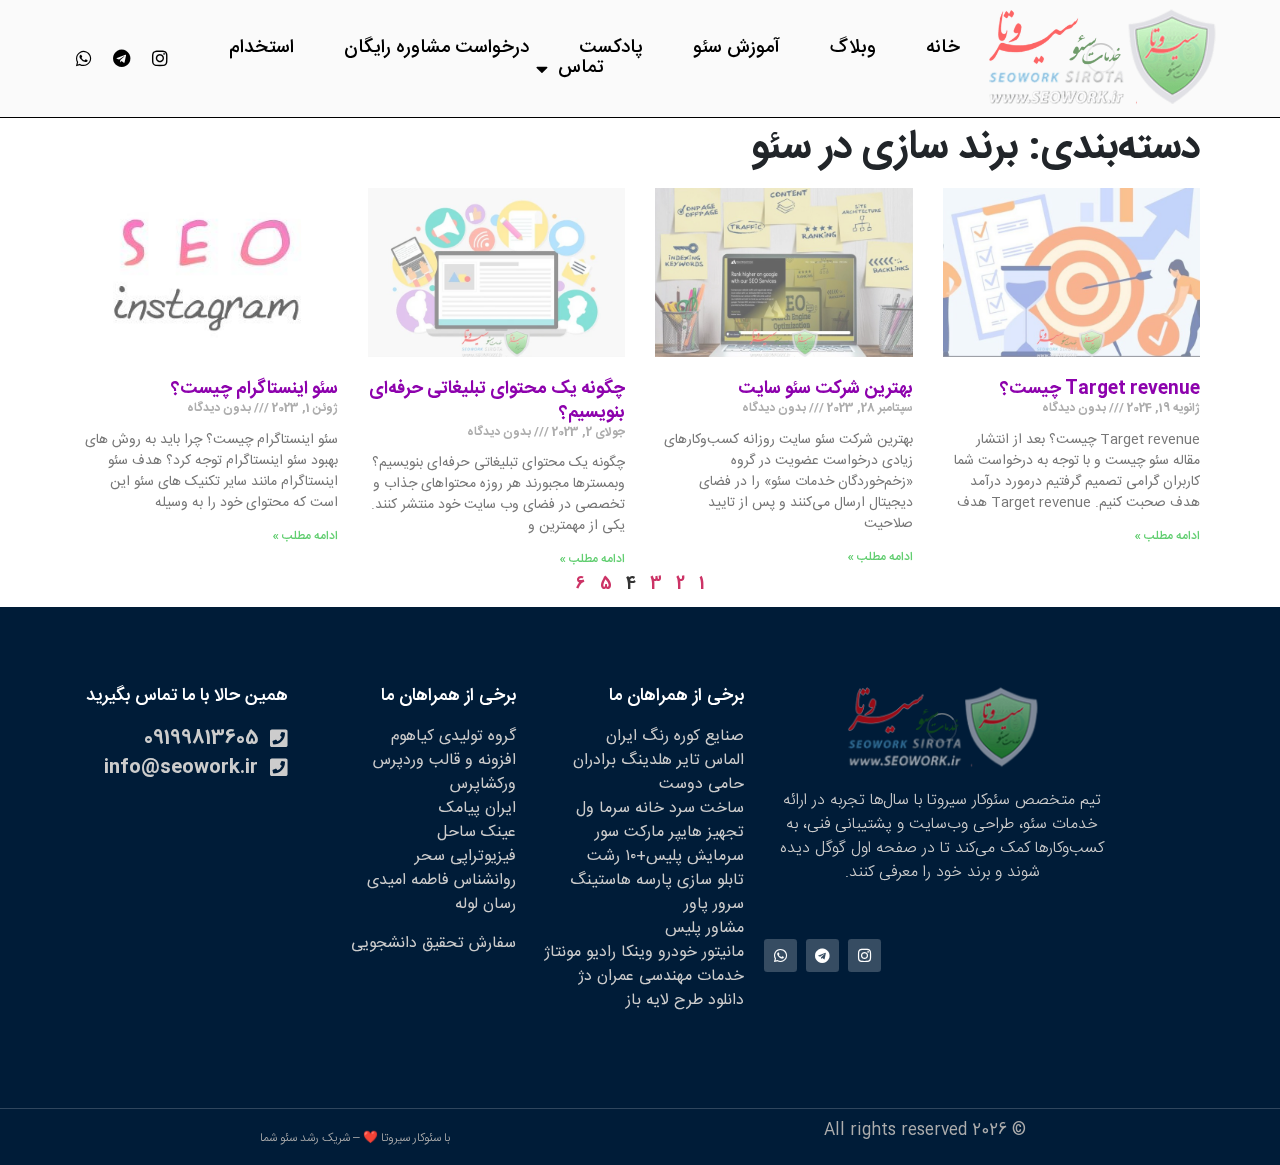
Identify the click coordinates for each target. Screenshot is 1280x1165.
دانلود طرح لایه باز (685, 1000)
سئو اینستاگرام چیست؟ (254, 389)
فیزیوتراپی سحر (465, 856)
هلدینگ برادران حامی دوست (658, 772)
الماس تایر (710, 760)
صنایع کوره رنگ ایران (675, 736)
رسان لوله (485, 904)
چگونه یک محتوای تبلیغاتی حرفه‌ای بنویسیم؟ (497, 401)
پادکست (611, 48)
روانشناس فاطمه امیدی (441, 880)
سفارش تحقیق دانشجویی (433, 943)
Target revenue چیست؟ (1100, 389)
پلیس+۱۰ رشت (634, 856)
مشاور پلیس (704, 928)
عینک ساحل (476, 832)
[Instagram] (160, 58)
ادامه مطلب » (1167, 536)
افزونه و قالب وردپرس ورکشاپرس (444, 772)
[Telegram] (122, 58)
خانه (943, 48)
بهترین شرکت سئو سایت (825, 389)
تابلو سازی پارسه (690, 880)
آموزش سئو (736, 48)
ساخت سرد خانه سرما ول (660, 808)
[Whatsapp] (84, 58)
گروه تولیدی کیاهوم (453, 736)
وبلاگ (853, 48)
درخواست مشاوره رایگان (436, 48)
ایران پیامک (477, 808)
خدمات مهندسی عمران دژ (661, 976)
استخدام (261, 48)
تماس (581, 68)
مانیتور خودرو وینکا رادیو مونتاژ (644, 952)
